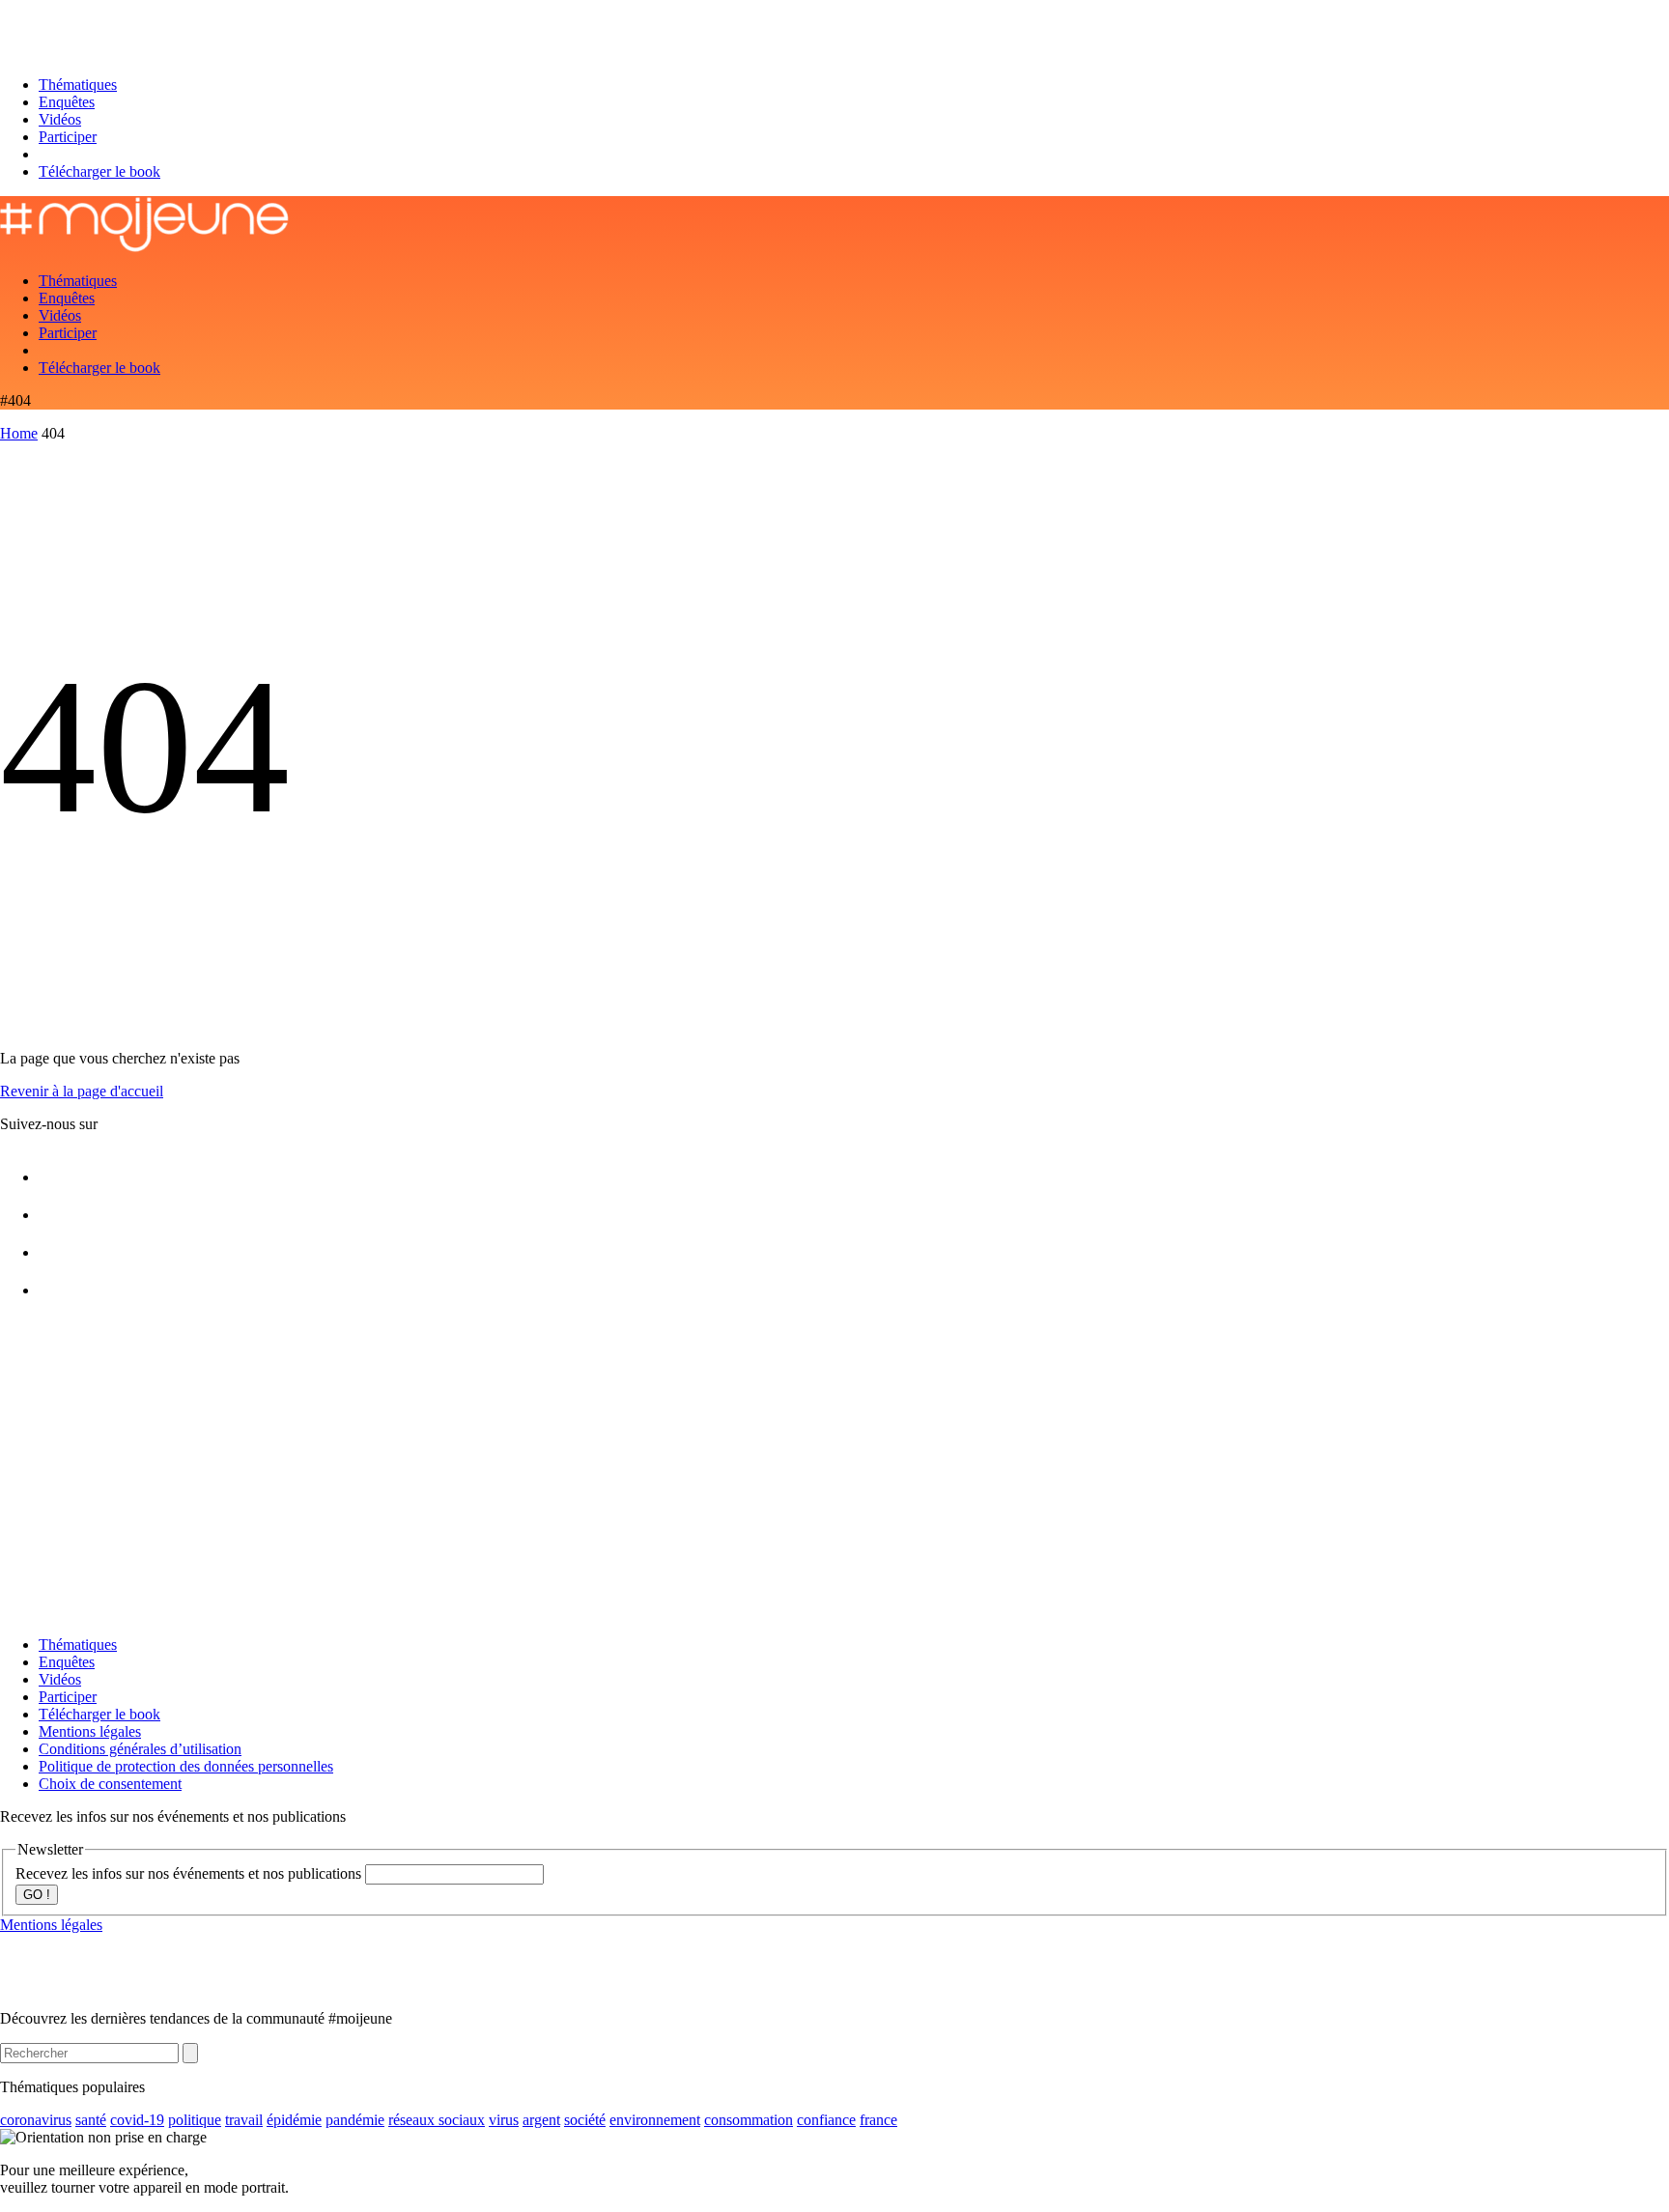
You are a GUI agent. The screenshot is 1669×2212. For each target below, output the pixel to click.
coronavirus (36, 2120)
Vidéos (60, 119)
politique (195, 2120)
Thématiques (78, 85)
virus (504, 2120)
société (585, 2120)
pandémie (355, 2120)
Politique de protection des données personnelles (186, 1766)
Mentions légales (90, 1731)
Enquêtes (67, 102)
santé (91, 2120)
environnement (655, 2120)
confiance (826, 2120)
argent (541, 2120)
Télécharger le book (99, 171)
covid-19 (137, 2120)
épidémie (294, 2120)
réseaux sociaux (437, 2120)
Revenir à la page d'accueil (82, 1091)
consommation (749, 2120)
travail (244, 2120)
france (878, 2120)
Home (19, 433)
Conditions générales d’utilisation (140, 1749)
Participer (68, 137)
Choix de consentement (110, 1784)
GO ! (37, 1895)
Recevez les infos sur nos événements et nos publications (190, 1873)
